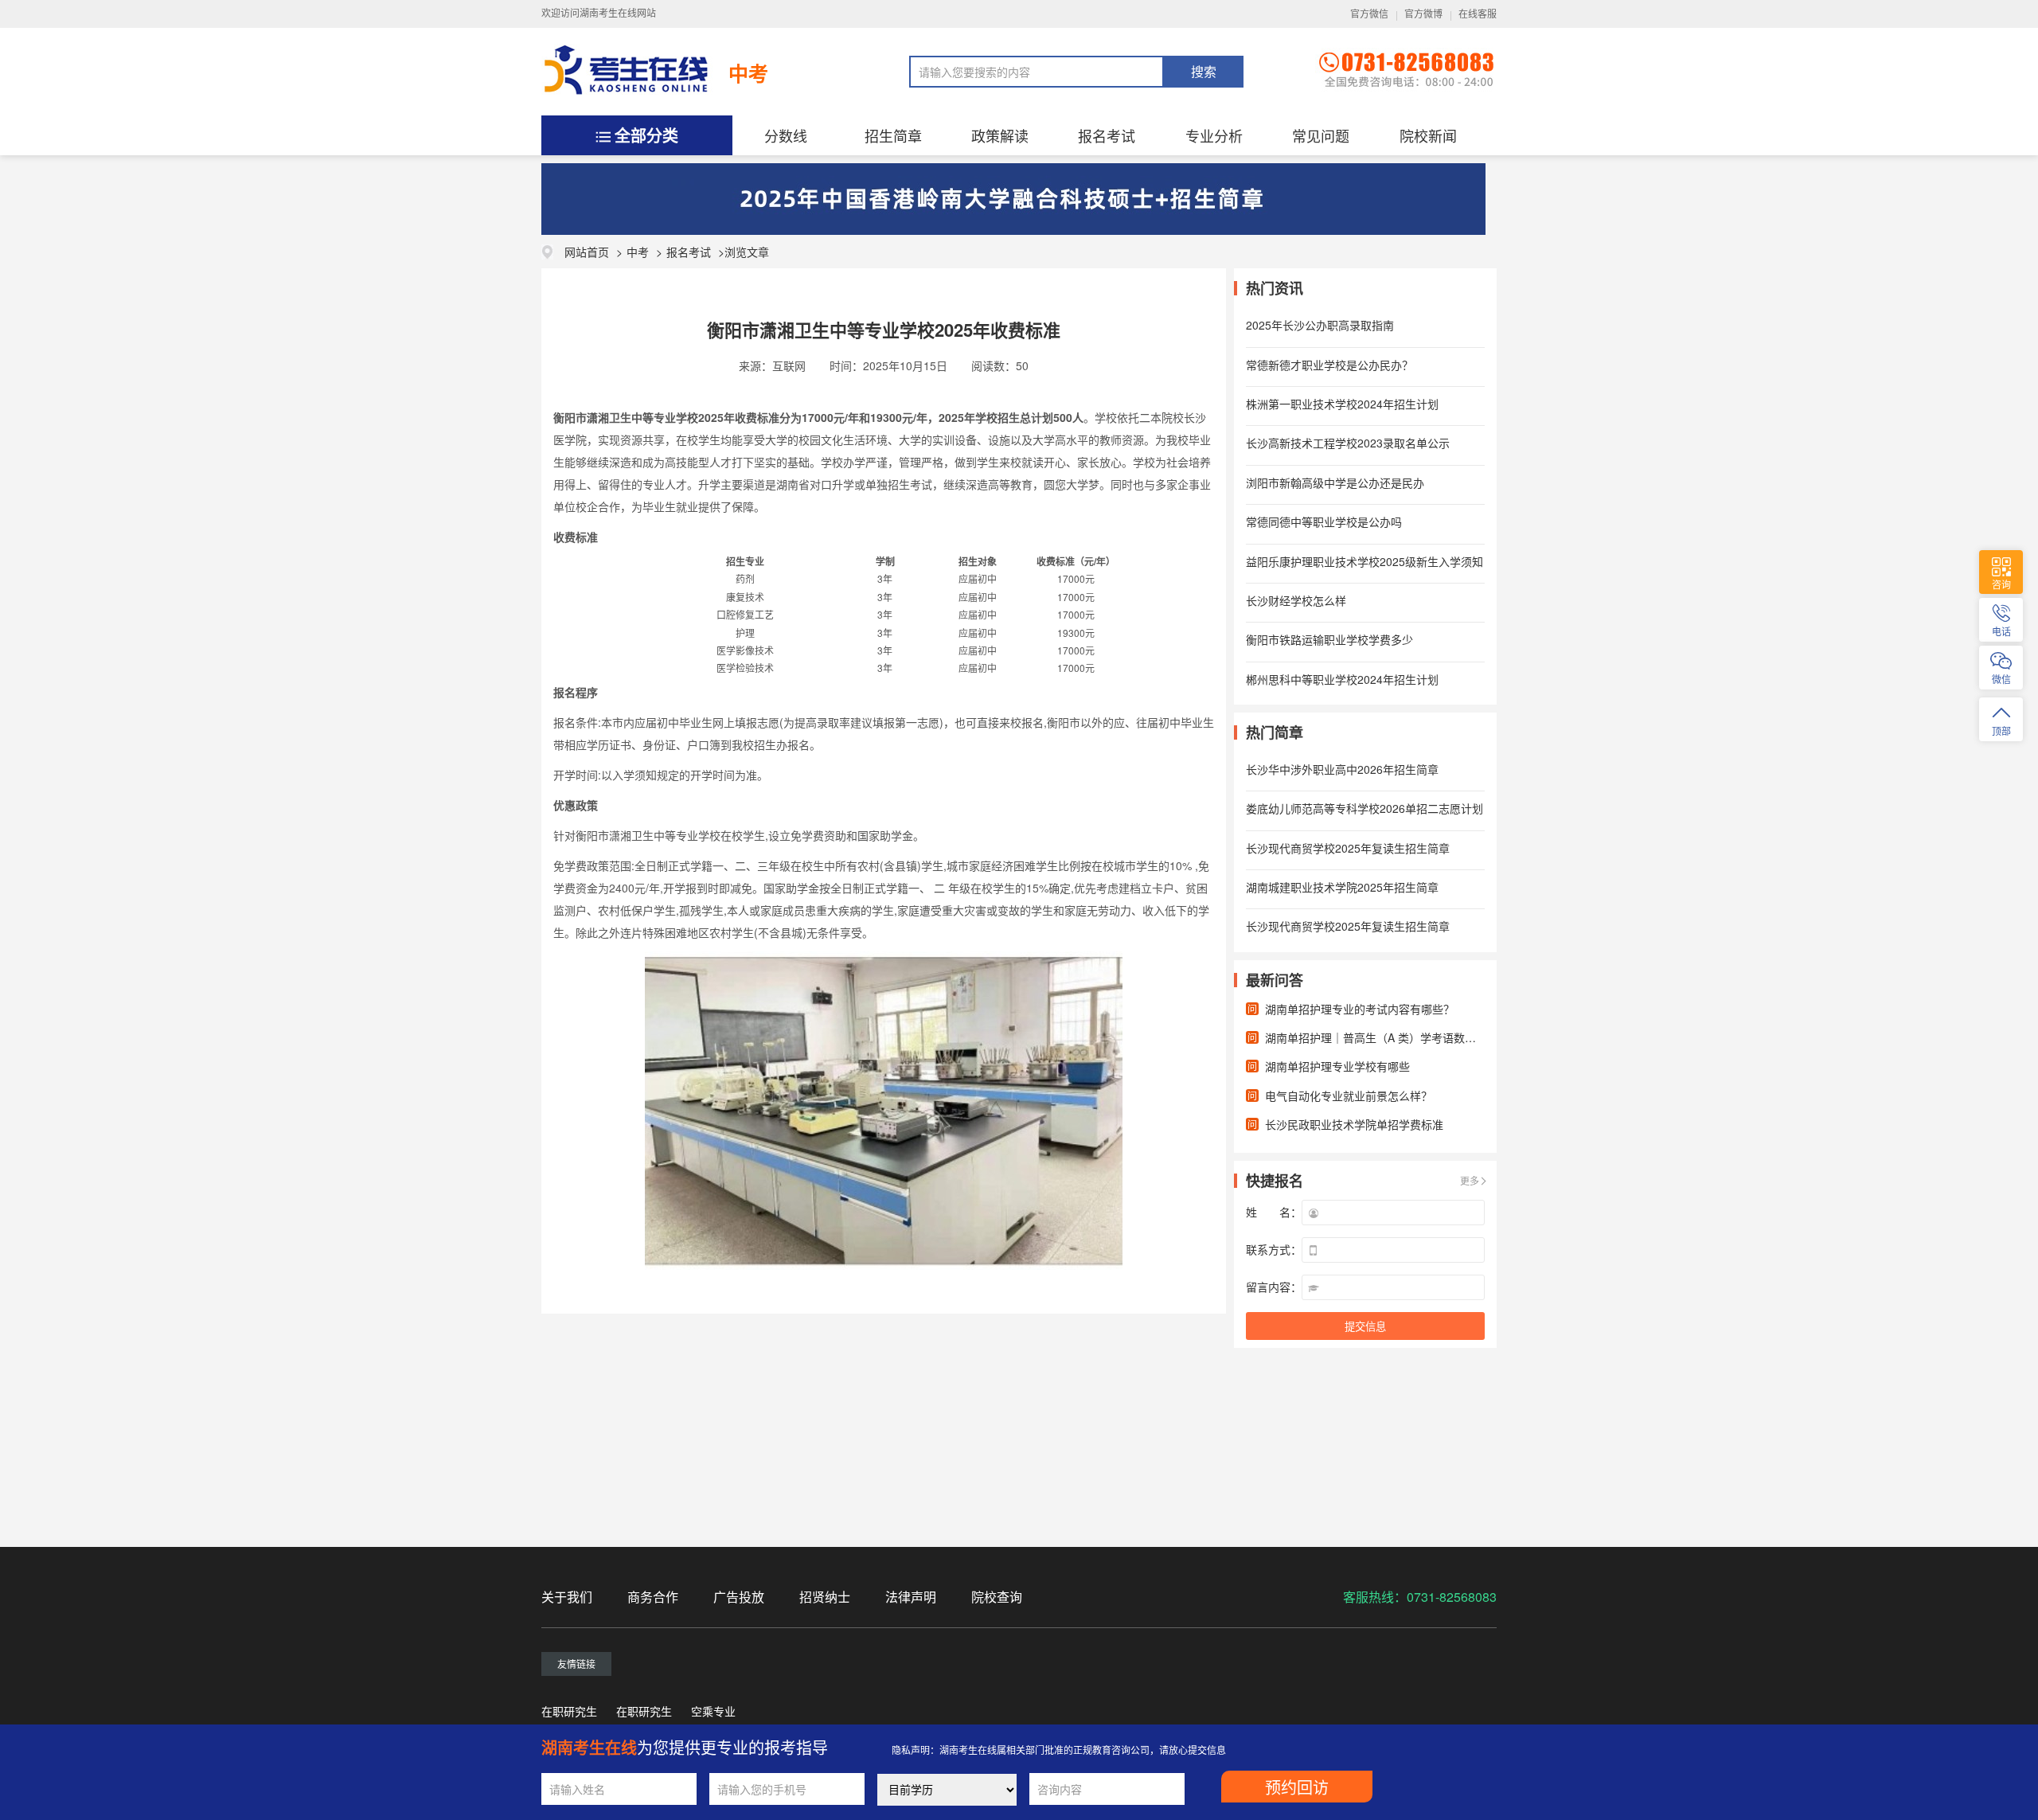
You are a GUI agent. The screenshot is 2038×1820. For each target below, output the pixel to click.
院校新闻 (1428, 135)
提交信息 (1365, 1327)
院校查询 (997, 1597)
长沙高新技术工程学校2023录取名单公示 (1348, 443)
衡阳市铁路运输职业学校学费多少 (1329, 639)
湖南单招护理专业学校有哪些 (1337, 1066)
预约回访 (1297, 1788)
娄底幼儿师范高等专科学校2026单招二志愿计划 (1365, 808)
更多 (1470, 1180)
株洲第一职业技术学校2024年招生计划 (1342, 404)
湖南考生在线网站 (618, 14)
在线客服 (1478, 14)
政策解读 (1000, 135)
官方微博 (1423, 14)
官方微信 (1369, 14)
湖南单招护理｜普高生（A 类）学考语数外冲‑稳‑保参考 (1402, 1037)
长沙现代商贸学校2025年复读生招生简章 (1348, 848)
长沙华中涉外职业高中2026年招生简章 (1342, 769)
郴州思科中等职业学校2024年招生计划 (1342, 679)
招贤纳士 (825, 1597)
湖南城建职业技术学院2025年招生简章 (1342, 887)
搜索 (1204, 72)
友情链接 (576, 1664)
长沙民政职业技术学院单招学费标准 (1354, 1124)
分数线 (786, 135)
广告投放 (739, 1597)
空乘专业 (713, 1711)
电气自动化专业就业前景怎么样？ (1349, 1096)
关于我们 (567, 1597)
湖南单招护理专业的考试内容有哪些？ (1360, 1009)
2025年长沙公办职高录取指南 (1320, 325)
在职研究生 (569, 1711)
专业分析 (1214, 135)
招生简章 (893, 135)
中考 (748, 73)
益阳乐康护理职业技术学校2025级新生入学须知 (1365, 561)
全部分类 (646, 135)
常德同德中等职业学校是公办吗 (1324, 521)
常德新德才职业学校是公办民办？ (1329, 365)
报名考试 (1107, 135)
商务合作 (653, 1597)
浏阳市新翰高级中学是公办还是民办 (1335, 482)
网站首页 (587, 252)
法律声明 (911, 1597)
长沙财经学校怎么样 (1296, 600)
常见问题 (1321, 135)
